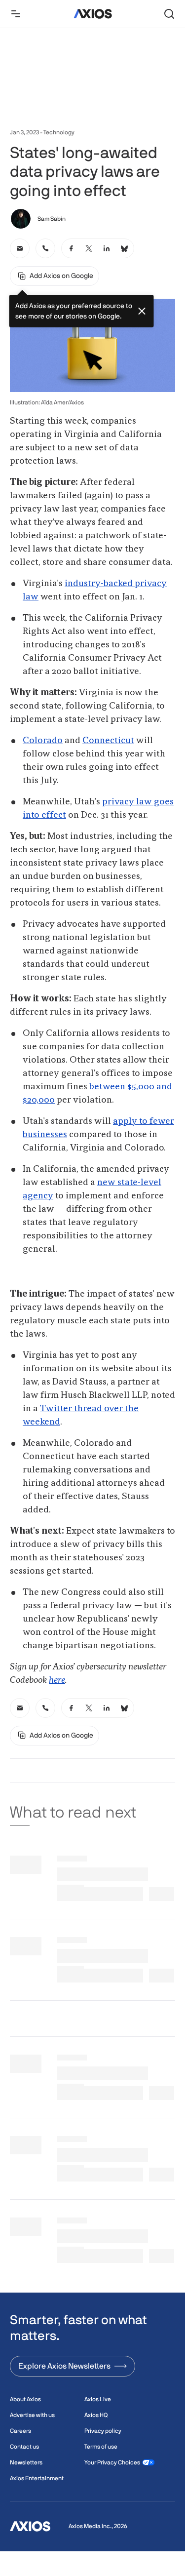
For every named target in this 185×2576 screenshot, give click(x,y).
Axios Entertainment (37, 2478)
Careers (20, 2431)
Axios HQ (96, 2415)
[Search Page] (169, 14)
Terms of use (101, 2447)
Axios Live (98, 2399)
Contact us (24, 2447)
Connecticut (108, 741)
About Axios (25, 2399)
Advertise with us (32, 2415)
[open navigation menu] (16, 14)
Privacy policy (103, 2431)
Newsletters (26, 2462)
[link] (20, 248)
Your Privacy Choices (112, 2462)
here (57, 1680)
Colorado (43, 741)
